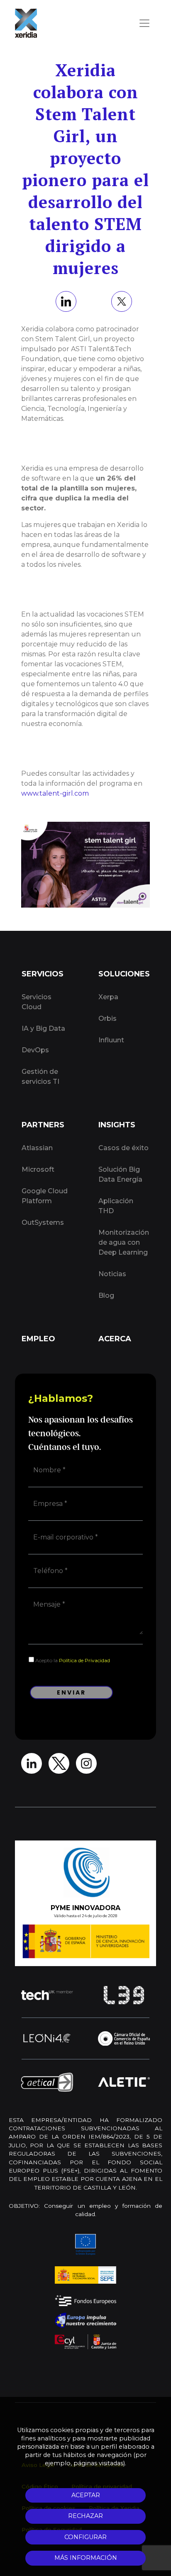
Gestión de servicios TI (40, 1077)
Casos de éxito (123, 1148)
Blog (106, 1295)
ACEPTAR (86, 2495)
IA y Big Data (43, 1028)
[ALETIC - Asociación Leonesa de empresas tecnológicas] (124, 2082)
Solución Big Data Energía (120, 1174)
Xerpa (108, 997)
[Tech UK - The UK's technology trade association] (47, 1995)
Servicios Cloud (37, 1002)
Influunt (111, 1040)
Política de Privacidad (84, 1660)
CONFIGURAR (85, 2537)
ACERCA (115, 1339)
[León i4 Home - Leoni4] (47, 2038)
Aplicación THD (116, 1206)
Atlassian (37, 1148)
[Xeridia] (26, 23)
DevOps (35, 1050)
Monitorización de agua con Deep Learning (124, 1242)
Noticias (112, 1274)
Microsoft (38, 1169)
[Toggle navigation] (144, 23)
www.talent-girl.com (55, 793)
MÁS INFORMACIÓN (86, 2558)
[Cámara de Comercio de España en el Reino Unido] (124, 2038)
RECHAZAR (85, 2516)
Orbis (107, 1019)
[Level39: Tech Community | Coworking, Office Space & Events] (124, 1995)
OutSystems (43, 1222)
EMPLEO (38, 1339)
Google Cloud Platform (45, 1196)
